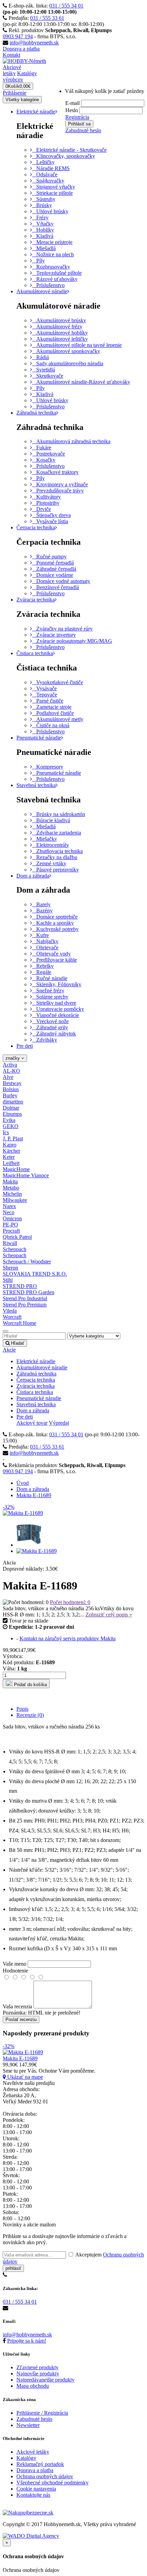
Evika (9, 1120)
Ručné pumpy (49, 557)
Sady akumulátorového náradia (68, 363)
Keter (9, 1157)
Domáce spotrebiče (55, 917)
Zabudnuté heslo (83, 130)
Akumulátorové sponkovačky (66, 351)
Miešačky (45, 839)
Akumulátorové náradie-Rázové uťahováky (81, 382)
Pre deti (25, 1046)
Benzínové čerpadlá (56, 587)
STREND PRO (20, 1286)
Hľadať (17, 1343)
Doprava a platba (21, 49)
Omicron (12, 1218)
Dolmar (11, 1108)
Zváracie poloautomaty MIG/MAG (72, 641)
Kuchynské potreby (55, 929)
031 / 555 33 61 (47, 18)
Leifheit (11, 1163)
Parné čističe (48, 701)
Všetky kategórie (22, 100)
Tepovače (45, 695)
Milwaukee (15, 1200)
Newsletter (28, 2425)
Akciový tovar (32, 1423)
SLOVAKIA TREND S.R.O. (35, 1274)
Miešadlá (44, 248)
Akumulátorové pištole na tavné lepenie (77, 345)
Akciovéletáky (12, 70)
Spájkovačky (48, 181)
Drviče (42, 509)
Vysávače (44, 688)
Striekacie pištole (52, 193)
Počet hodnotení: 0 (70, 1602)
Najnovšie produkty (38, 2374)
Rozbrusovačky (51, 267)
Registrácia (77, 117)
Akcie (9, 1350)
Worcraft (12, 1317)
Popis (22, 1709)
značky (13, 1058)
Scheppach (15, 1249)
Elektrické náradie (36, 112)
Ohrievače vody (51, 954)
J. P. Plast (13, 1138)
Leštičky (43, 162)
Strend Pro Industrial (25, 1298)
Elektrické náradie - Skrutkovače (69, 150)
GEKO (11, 1126)
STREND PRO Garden (29, 1292)
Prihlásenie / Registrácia (42, 2413)
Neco (9, 1212)
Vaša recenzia (17, 2006)
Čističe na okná (51, 725)
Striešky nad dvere (54, 1003)
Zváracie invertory (54, 635)
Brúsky (42, 205)
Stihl (8, 1280)
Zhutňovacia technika (57, 851)
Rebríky (43, 966)
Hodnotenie (15, 1971)
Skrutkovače (48, 376)
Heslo (72, 110)
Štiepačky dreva (51, 515)
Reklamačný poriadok (40, 2464)
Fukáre (42, 448)
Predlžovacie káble (55, 960)
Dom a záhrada (33, 876)
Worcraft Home (19, 1323)
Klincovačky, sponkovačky (64, 156)
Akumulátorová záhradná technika (71, 441)
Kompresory (48, 767)
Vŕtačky (43, 224)
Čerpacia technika (36, 527)
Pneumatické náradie (39, 738)
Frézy (40, 218)
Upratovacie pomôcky (58, 1009)
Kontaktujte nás (33, 2495)
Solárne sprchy (50, 997)
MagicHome (16, 1169)
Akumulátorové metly (58, 719)
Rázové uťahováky (55, 279)
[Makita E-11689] (29, 1545)
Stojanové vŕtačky (54, 187)
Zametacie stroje (52, 707)
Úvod (23, 1483)
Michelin (12, 1194)
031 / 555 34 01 (66, 6)
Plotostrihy (46, 503)
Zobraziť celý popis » (109, 1615)
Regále (42, 972)
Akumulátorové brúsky (59, 320)
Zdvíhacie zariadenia (57, 833)
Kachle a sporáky (53, 923)
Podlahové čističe (53, 713)
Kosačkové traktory (55, 472)
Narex (9, 1206)
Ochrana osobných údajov (45, 2476)
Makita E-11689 (34, 1495)
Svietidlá (44, 370)
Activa (10, 1065)
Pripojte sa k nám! (27, 2341)
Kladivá (43, 236)
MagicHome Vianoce (26, 1175)
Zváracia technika (36, 600)
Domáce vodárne (53, 575)
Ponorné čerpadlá (53, 563)
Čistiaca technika (35, 653)
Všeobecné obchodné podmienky (52, 2483)
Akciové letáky (33, 2452)
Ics (6, 1132)
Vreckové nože (50, 1021)
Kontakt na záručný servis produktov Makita (68, 1638)
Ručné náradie (50, 978)
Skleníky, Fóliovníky (57, 984)
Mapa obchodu (33, 2386)
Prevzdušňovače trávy (58, 491)
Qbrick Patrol (17, 1237)
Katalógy (26, 2458)
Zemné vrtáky (49, 863)
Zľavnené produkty (37, 2367)
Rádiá (41, 357)
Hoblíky (43, 230)
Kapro (10, 1145)
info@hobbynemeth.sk (34, 43)
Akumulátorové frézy (57, 327)
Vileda (10, 1311)
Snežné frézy (48, 991)
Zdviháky (45, 1040)
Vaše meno (15, 1964)
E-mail (72, 103)
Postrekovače (49, 454)
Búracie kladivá (51, 820)
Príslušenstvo (48, 285)
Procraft (11, 1231)
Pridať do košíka (30, 1685)
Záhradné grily (50, 1027)
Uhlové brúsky (50, 211)
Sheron (10, 1268)
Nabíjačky (45, 941)
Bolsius (11, 1089)
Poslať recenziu (21, 2019)
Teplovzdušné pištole (57, 273)
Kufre (41, 935)
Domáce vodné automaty (61, 581)
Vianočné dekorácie (56, 1015)
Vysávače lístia (50, 521)
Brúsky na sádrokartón (59, 814)
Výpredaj (59, 1423)
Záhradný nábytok (54, 1034)
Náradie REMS (51, 168)
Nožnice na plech (53, 254)
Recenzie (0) (30, 1715)
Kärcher (11, 1151)
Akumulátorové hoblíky (60, 333)
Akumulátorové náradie (42, 291)
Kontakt (11, 55)
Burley (10, 1095)
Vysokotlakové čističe (58, 682)
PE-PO (10, 1225)
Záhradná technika (36, 413)
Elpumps (12, 1114)
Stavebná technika (36, 785)
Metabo (11, 1188)
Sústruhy (44, 199)
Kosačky (44, 460)
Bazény (42, 911)
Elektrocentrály (51, 845)
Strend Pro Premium (25, 1305)
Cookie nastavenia (36, 2489)
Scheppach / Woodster (27, 1262)
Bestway (12, 1083)
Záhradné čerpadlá (54, 569)
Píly (38, 261)
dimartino (13, 1102)
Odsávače (45, 174)
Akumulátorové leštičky (60, 339)
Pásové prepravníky (56, 870)
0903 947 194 (18, 36)
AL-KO (11, 1071)
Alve (8, 1077)
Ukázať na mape (24, 2077)
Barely (41, 904)
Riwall (10, 1243)
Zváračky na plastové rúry (62, 629)
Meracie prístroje (52, 242)
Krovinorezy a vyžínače (60, 484)
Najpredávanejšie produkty (45, 2380)
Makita (10, 1182)
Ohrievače (45, 947)
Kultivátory (46, 497)
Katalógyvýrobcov (20, 76)
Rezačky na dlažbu (55, 857)
